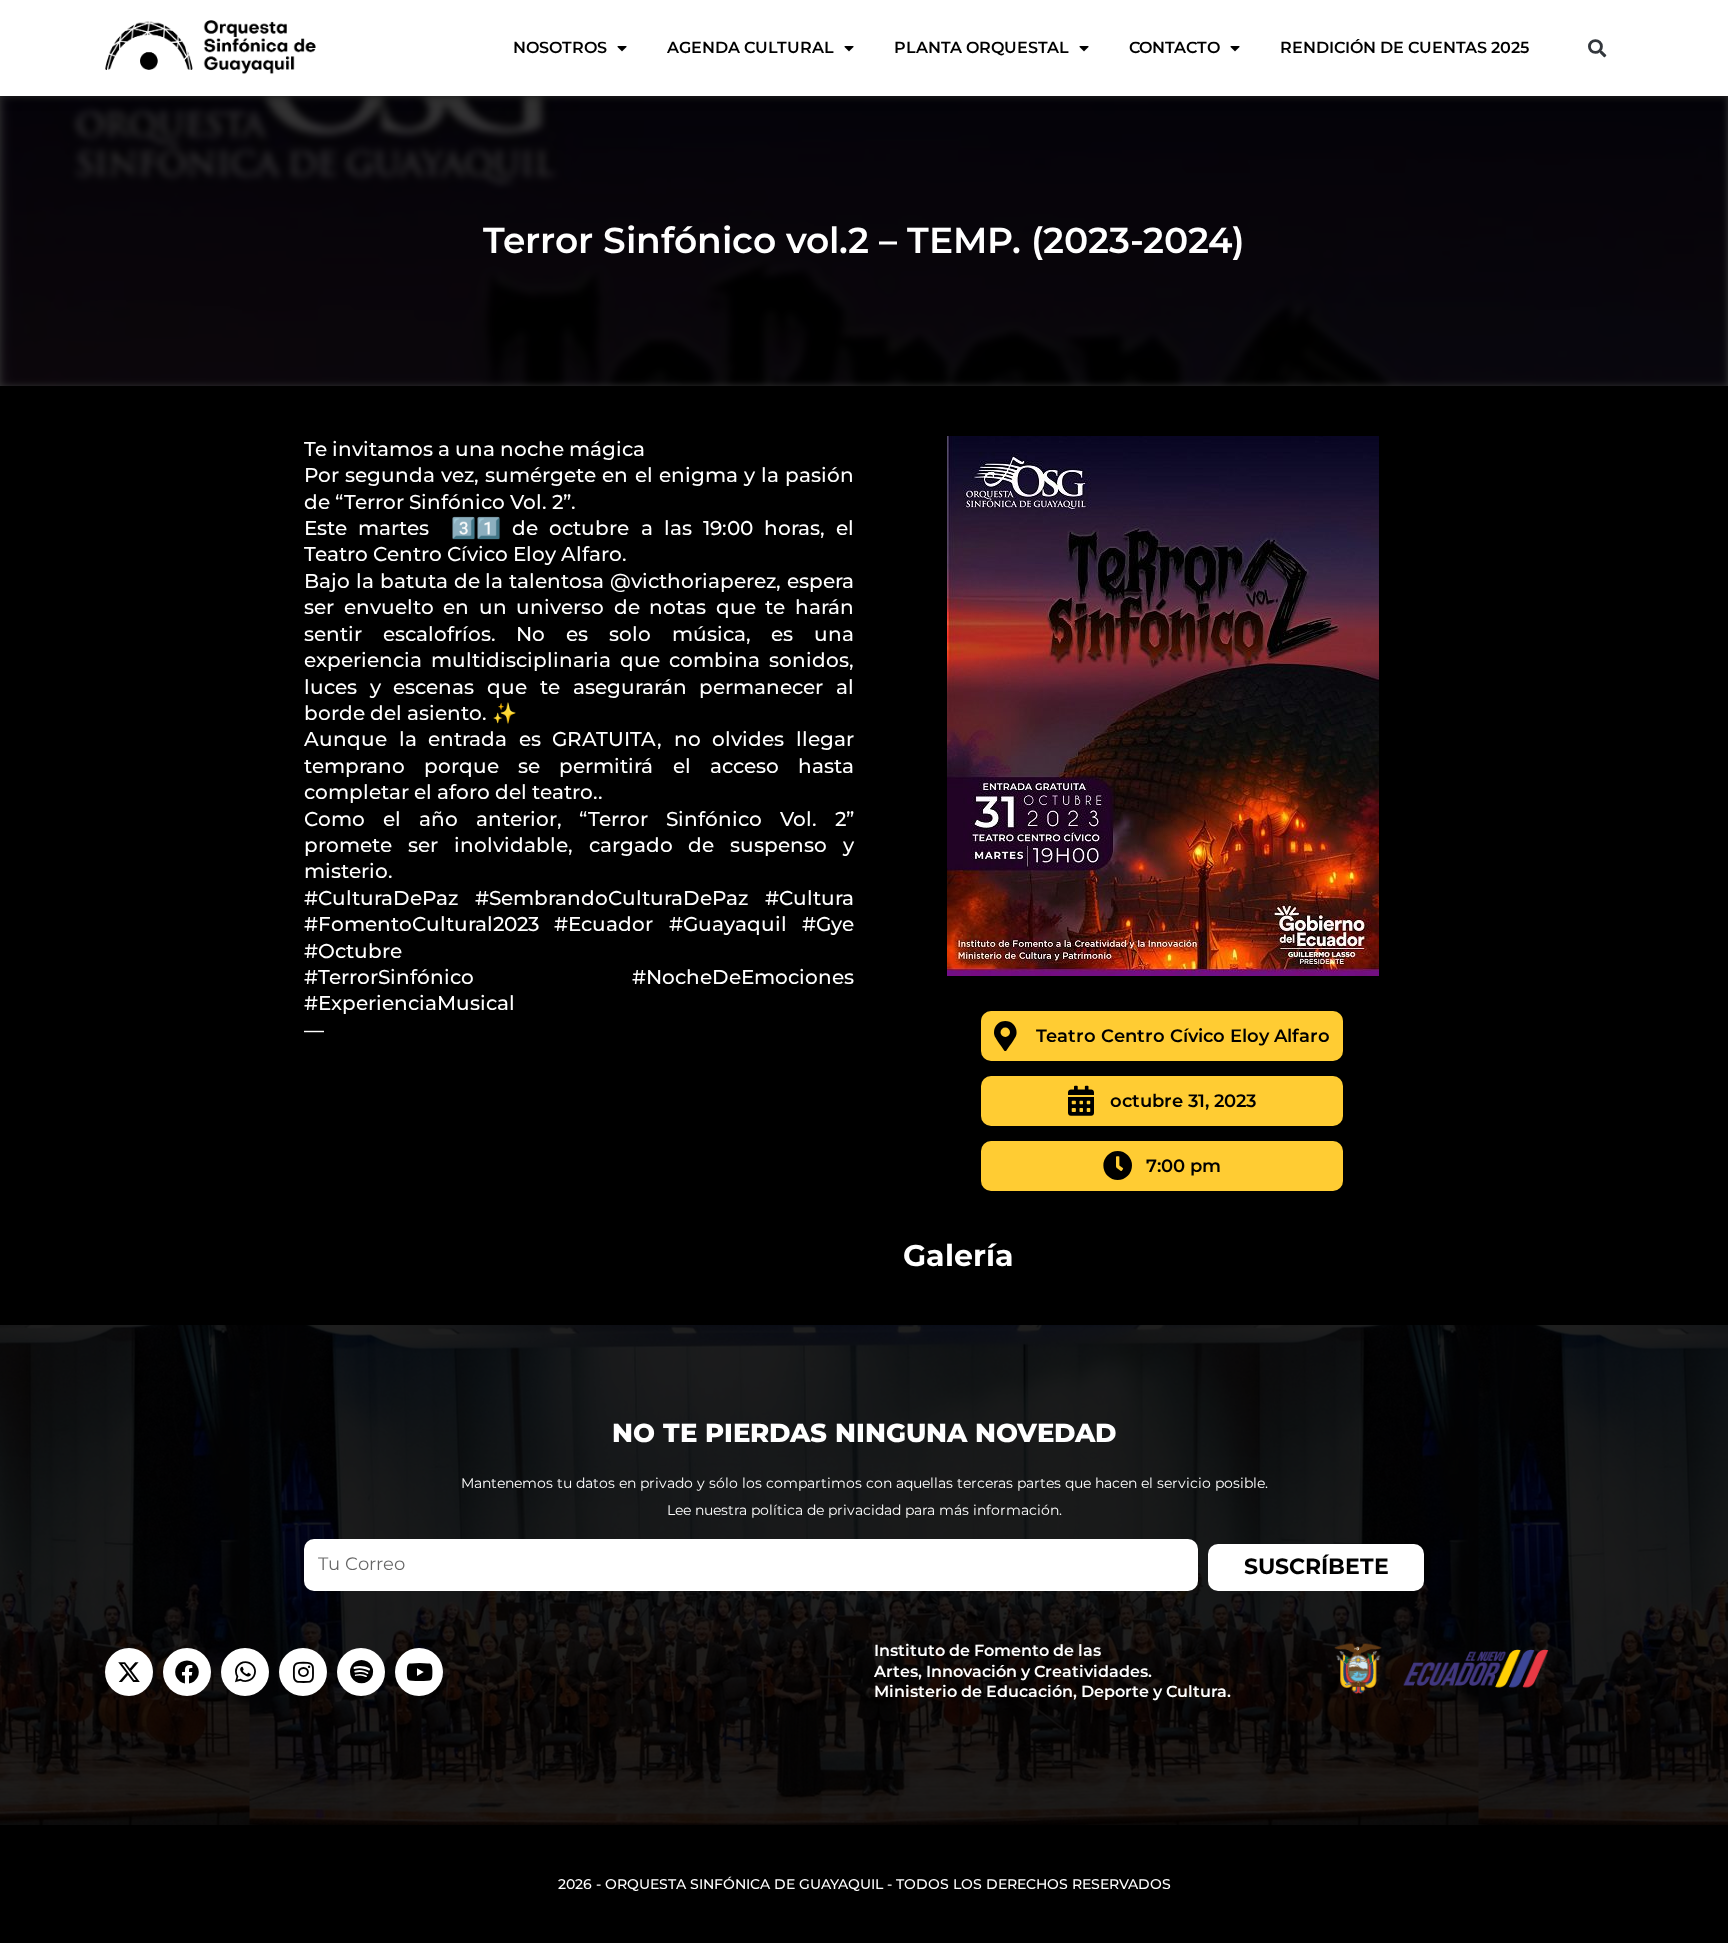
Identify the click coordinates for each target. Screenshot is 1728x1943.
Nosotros (560, 47)
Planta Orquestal (981, 47)
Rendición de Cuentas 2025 (1404, 47)
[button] (1597, 47)
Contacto (1174, 47)
